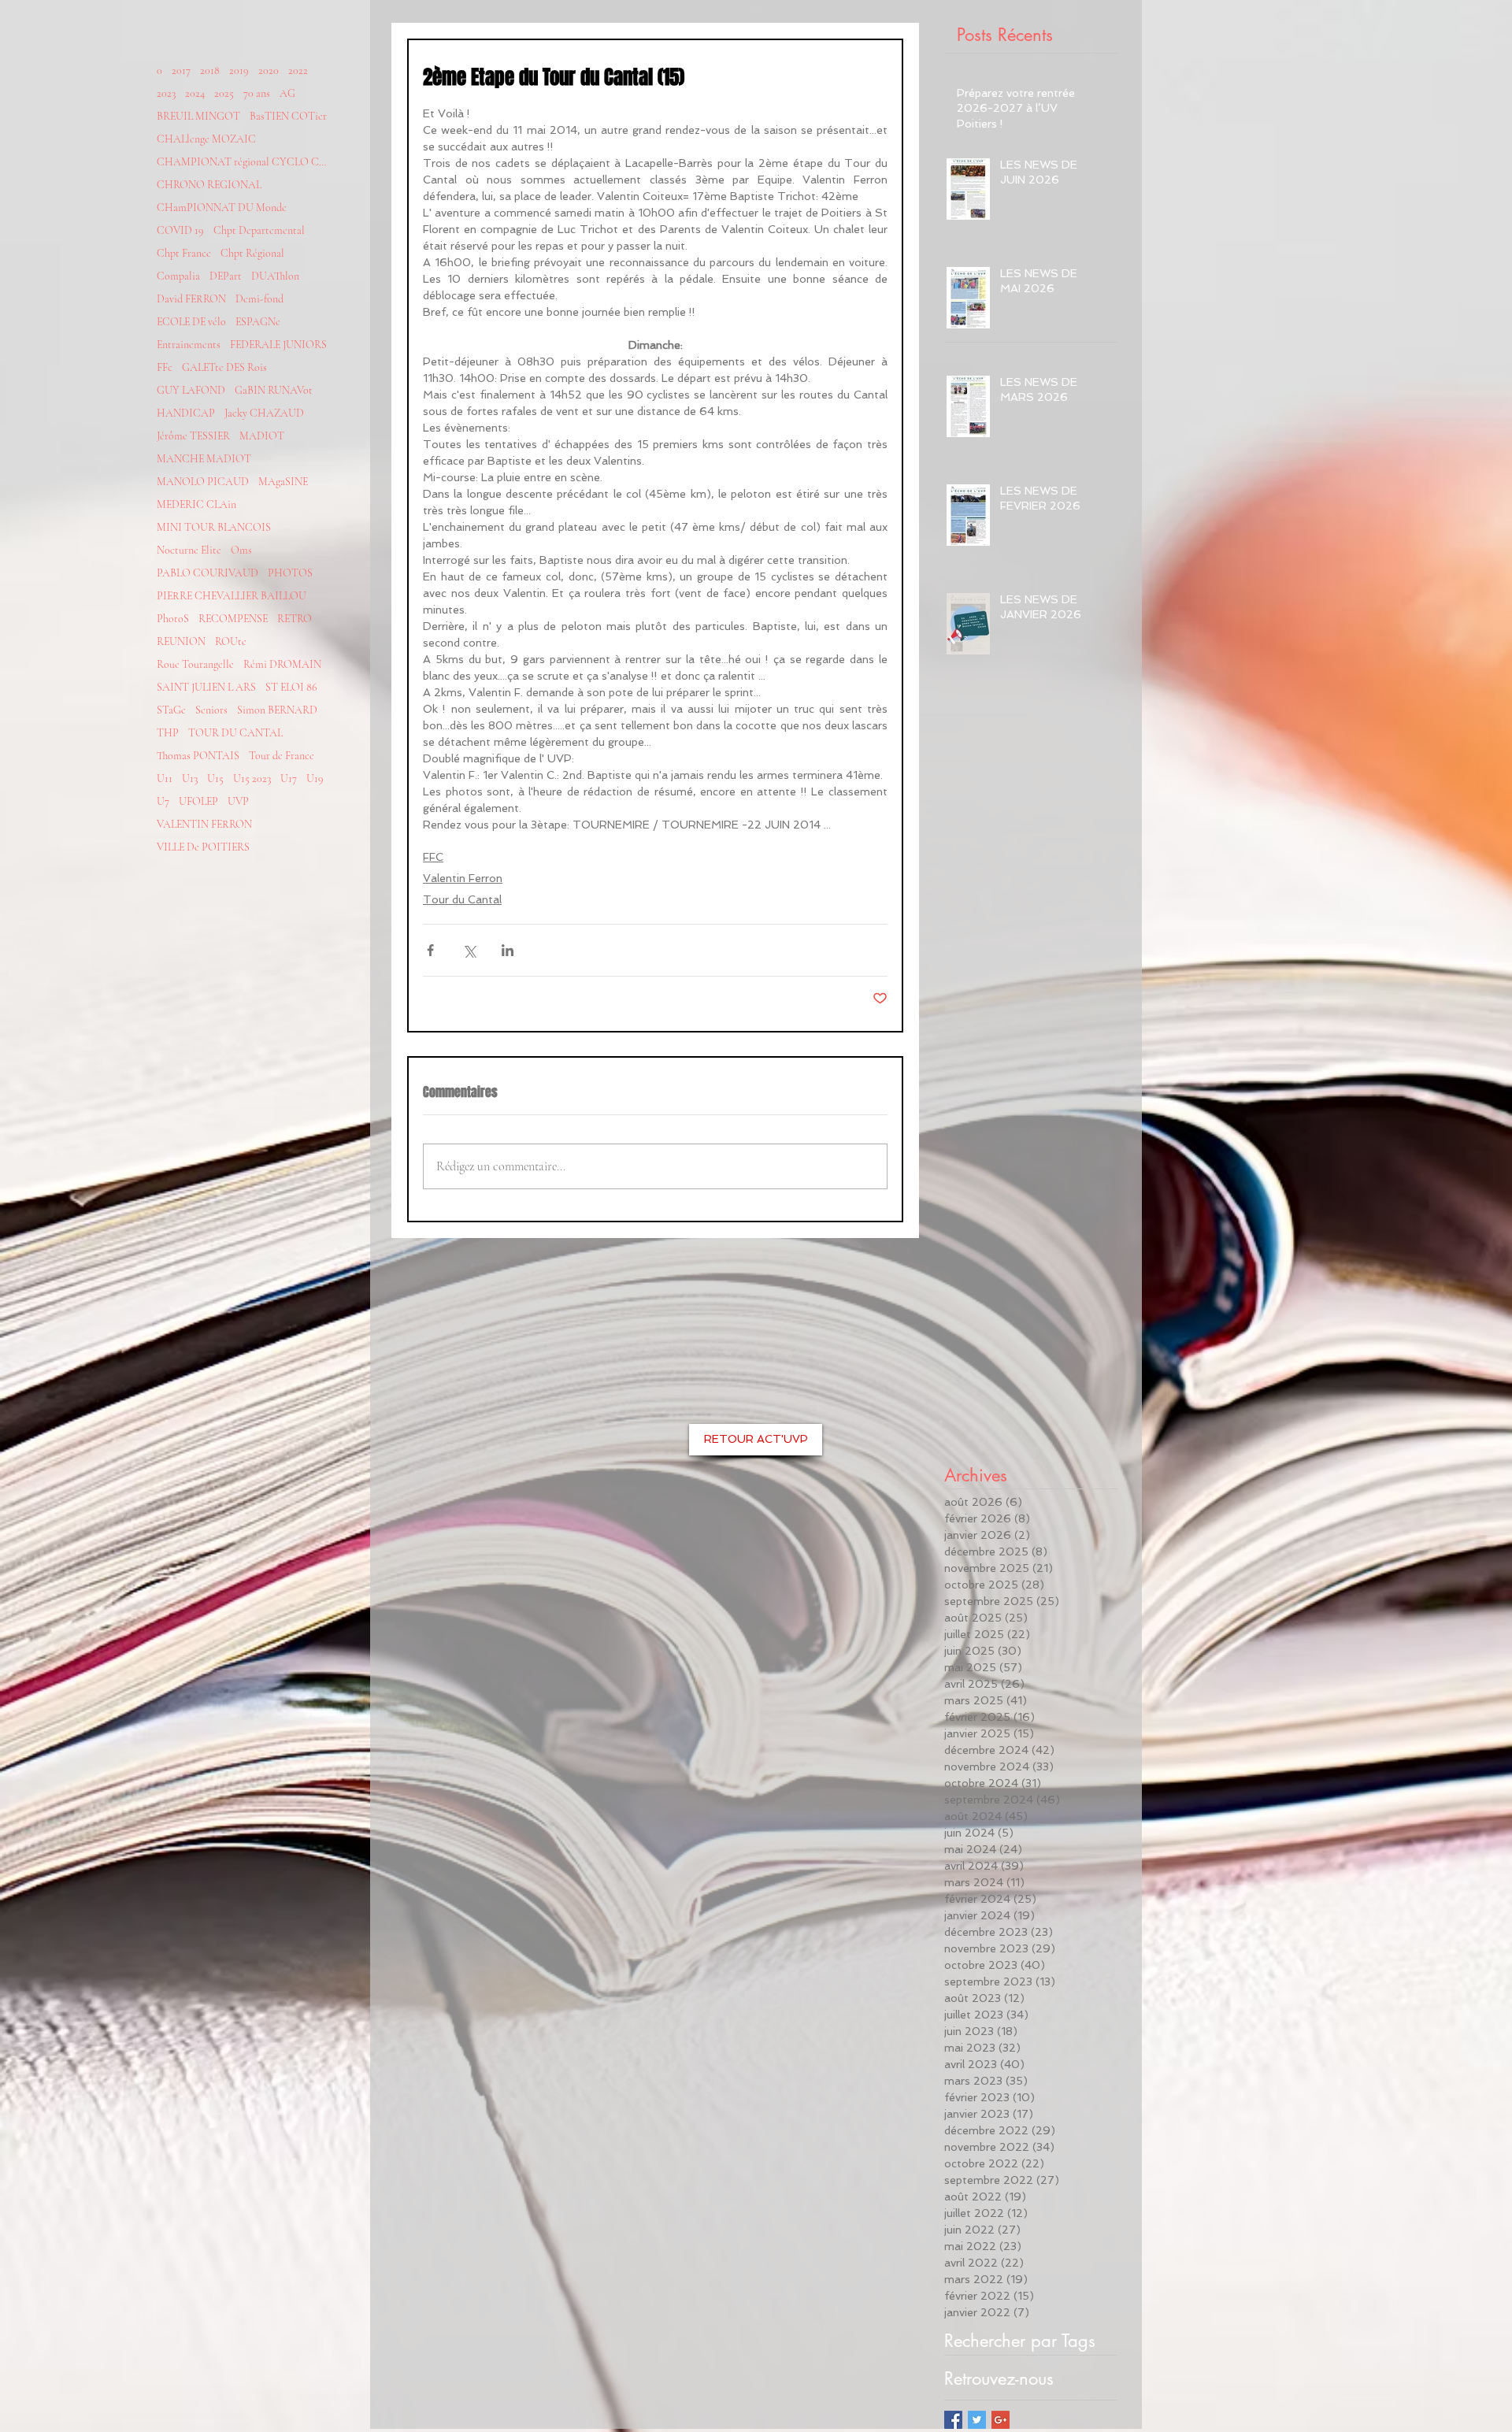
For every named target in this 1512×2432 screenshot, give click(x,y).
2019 (239, 70)
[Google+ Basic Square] (1001, 2420)
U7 (163, 801)
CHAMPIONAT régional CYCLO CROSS (243, 162)
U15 (215, 779)
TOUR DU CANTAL (235, 733)
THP (168, 733)
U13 (190, 779)
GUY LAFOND (191, 390)
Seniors (211, 710)
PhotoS (173, 619)
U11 (165, 779)
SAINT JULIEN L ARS (206, 687)
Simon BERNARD (277, 710)
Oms (241, 550)
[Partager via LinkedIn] (508, 950)
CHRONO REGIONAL (209, 185)
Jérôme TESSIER (193, 436)
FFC (433, 857)
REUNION (181, 641)
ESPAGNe (258, 322)
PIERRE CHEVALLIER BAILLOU (232, 596)
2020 (269, 70)
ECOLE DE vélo (191, 322)
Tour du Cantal (462, 899)
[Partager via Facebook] (430, 950)
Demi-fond (259, 299)
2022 (298, 70)
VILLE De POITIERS (203, 847)
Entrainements (189, 345)
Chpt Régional (252, 253)
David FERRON (191, 299)
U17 (289, 779)
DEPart (226, 276)
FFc (165, 367)
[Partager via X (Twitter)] (469, 950)
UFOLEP (198, 801)
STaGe (171, 710)
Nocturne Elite (189, 550)
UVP (238, 801)
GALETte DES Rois (224, 367)
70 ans (257, 93)
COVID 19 (180, 230)
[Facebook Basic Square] (953, 2420)
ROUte (231, 641)
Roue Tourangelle (195, 664)
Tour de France (282, 756)
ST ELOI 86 (291, 687)
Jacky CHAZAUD (264, 413)
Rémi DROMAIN (282, 664)
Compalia (178, 276)
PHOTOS (290, 573)
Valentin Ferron (463, 878)
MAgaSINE (283, 482)
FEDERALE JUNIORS (278, 345)
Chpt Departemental (259, 230)
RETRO (295, 619)
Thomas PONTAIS (198, 756)
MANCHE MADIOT (204, 459)
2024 (195, 93)
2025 (224, 93)
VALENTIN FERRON (204, 824)
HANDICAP (186, 413)
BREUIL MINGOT (198, 116)
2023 (166, 93)
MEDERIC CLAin (196, 504)
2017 (181, 70)
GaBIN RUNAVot (274, 390)
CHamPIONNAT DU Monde (222, 208)
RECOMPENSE (233, 619)
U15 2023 (252, 779)
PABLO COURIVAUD (208, 573)
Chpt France (184, 253)
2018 (210, 70)
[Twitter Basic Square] (977, 2420)
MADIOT (262, 436)
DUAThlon (275, 276)
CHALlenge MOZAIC (206, 139)
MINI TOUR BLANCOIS (214, 527)
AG (287, 93)
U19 (315, 779)
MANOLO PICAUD (203, 482)
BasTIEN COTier (288, 116)
